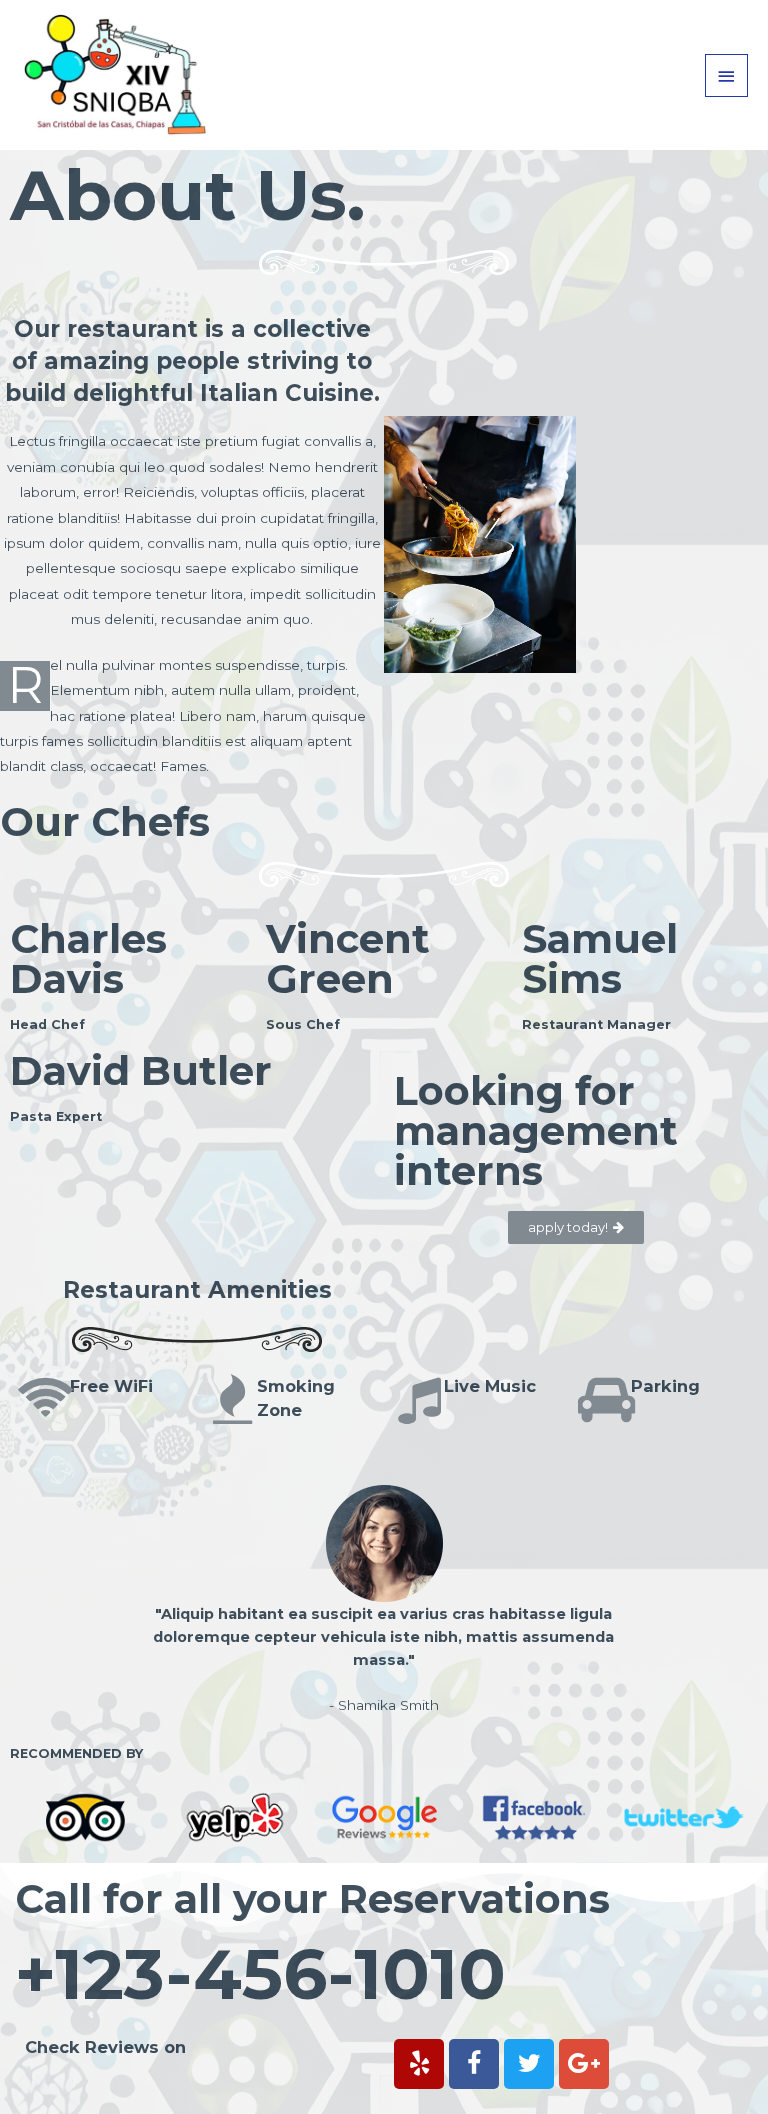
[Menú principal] (727, 75)
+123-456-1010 (260, 1974)
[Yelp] (419, 2064)
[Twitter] (529, 2064)
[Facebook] (474, 2064)
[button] (576, 1227)
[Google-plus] (584, 2064)
